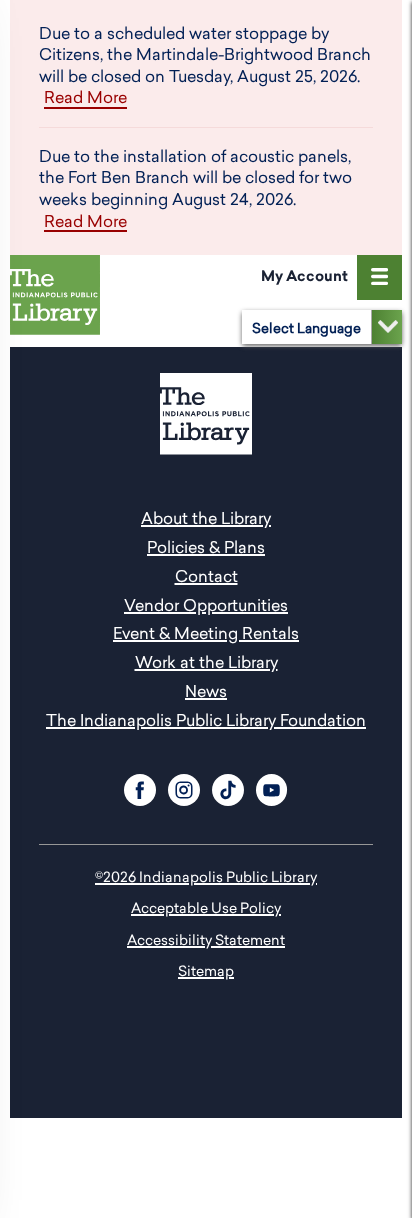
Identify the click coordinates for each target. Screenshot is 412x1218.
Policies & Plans (206, 547)
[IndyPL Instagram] (184, 787)
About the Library (206, 518)
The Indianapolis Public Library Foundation (206, 720)
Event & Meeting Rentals (206, 633)
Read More (85, 98)
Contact (206, 576)
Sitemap (206, 970)
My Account (304, 276)
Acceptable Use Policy (206, 907)
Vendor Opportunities (206, 605)
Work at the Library (206, 662)
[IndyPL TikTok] (228, 787)
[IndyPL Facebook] (140, 787)
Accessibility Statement (206, 939)
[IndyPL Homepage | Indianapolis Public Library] (59, 299)
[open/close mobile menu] (379, 277)
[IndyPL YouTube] (272, 787)
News (206, 691)
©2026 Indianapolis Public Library (206, 876)
